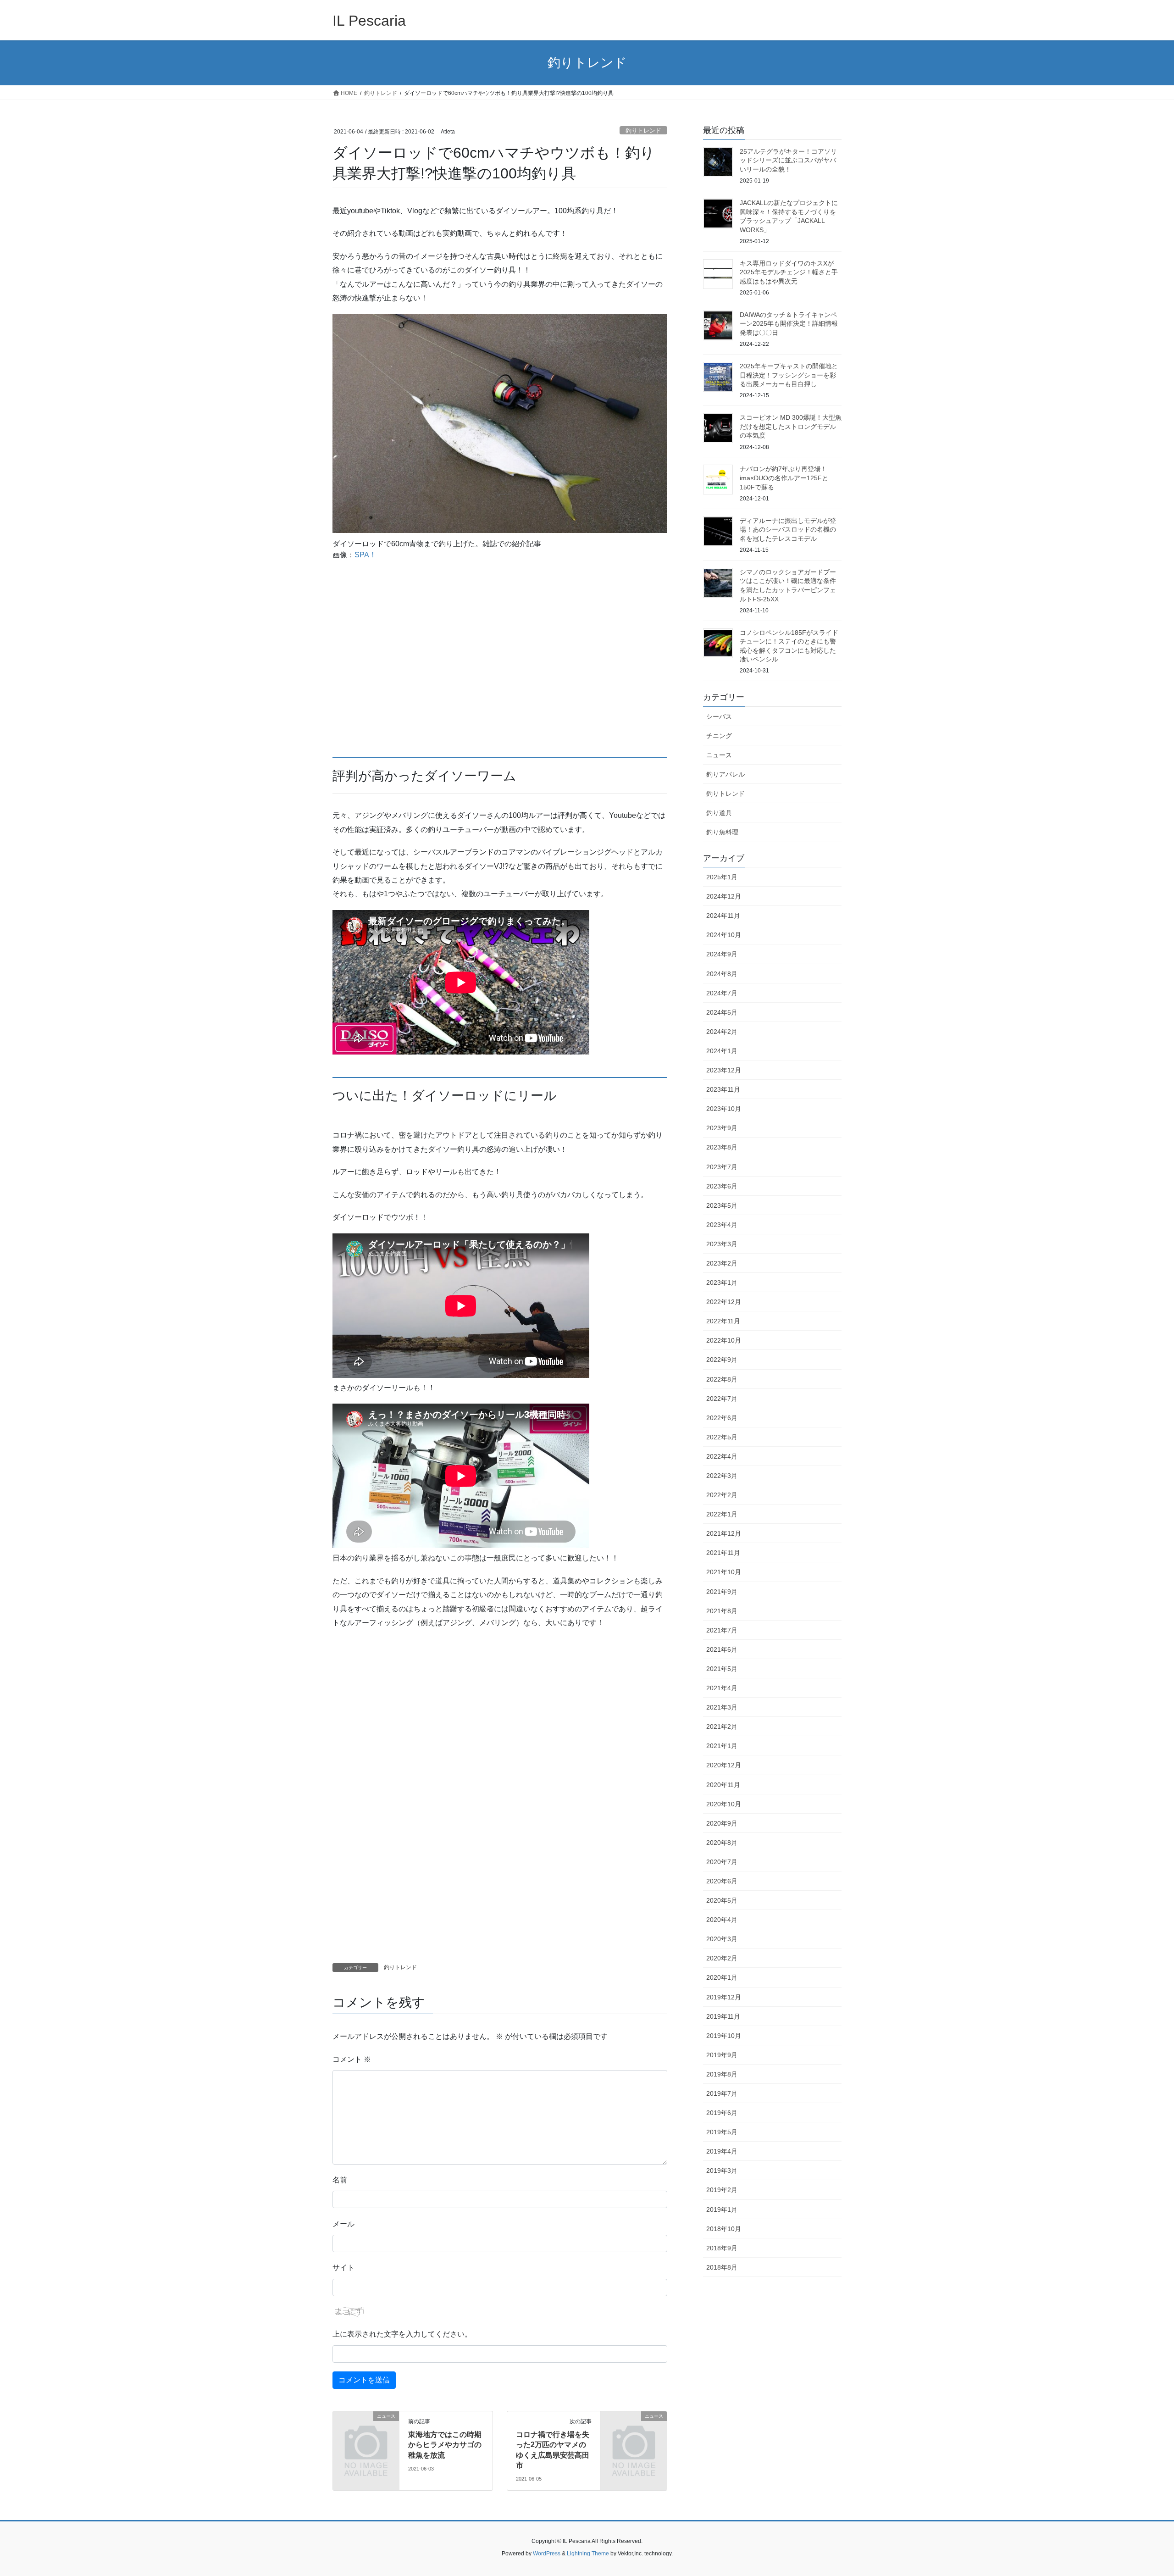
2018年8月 (722, 2267)
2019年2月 (722, 2190)
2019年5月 (722, 2132)
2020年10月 (724, 1804)
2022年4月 (722, 1456)
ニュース (719, 755)
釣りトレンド (643, 130)
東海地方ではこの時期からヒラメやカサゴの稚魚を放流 (445, 2445)
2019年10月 (724, 2036)
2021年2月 (722, 1727)
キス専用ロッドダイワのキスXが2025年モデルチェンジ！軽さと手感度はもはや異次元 (789, 272)
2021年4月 (722, 1688)
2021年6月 (722, 1649)
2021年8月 (722, 1611)
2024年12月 (724, 896)
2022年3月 (722, 1476)
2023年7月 (722, 1167)
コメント (352, 2059)
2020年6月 (722, 1881)
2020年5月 (722, 1900)
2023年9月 (722, 1128)
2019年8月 (722, 2074)
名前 (340, 2180)
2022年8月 (722, 1379)
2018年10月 (724, 2229)
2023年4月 (722, 1225)
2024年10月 (724, 935)
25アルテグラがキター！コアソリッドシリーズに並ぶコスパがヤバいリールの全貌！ (788, 160)
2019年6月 (722, 2113)
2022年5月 (722, 1437)
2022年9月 (722, 1360)
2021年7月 (722, 1630)
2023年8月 (722, 1147)
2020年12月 (724, 1765)
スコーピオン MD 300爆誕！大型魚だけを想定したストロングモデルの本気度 (791, 426)
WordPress (547, 2554)
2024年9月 (722, 954)
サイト (343, 2268)
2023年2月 (722, 1263)
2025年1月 (722, 877)
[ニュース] (366, 2431)
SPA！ (365, 555)
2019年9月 (722, 2055)
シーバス (719, 716)
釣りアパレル (725, 774)
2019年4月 (722, 2151)
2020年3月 (722, 1939)
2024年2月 (722, 1032)
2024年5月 (722, 1012)
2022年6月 (722, 1418)
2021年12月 (724, 1533)
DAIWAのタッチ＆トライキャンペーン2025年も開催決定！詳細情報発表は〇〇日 (789, 324)
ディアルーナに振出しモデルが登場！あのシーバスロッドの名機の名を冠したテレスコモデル (788, 530)
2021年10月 (724, 1572)
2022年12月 (724, 1302)
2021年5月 (722, 1669)
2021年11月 (723, 1553)
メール (343, 2224)
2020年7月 (722, 1862)
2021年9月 (722, 1592)
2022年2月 (722, 1495)
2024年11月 (723, 916)
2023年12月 (724, 1070)
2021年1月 (722, 1746)
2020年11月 (723, 1785)
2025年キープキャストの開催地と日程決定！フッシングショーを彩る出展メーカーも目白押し (789, 375)
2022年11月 (723, 1321)
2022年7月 (722, 1399)
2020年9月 (722, 1823)
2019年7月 (722, 2093)
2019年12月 (724, 1997)
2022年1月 (722, 1514)
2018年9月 (722, 2248)
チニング (719, 736)
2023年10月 (724, 1109)
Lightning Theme (588, 2554)
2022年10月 (724, 1340)
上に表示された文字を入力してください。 (402, 2334)
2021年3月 (722, 1707)
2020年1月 (722, 1977)
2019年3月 (722, 2171)
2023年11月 (723, 1089)
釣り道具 (719, 813)
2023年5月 (722, 1205)
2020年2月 (722, 1958)
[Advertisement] (500, 660)
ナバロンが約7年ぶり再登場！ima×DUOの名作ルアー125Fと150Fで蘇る (784, 478)
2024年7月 (722, 993)
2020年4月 (722, 1920)
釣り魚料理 (722, 832)
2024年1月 (722, 1051)
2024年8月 (722, 974)
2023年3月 (722, 1244)
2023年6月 (722, 1186)
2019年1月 (722, 2210)
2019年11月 (723, 2016)
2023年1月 (722, 1282)
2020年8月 (722, 1843)
